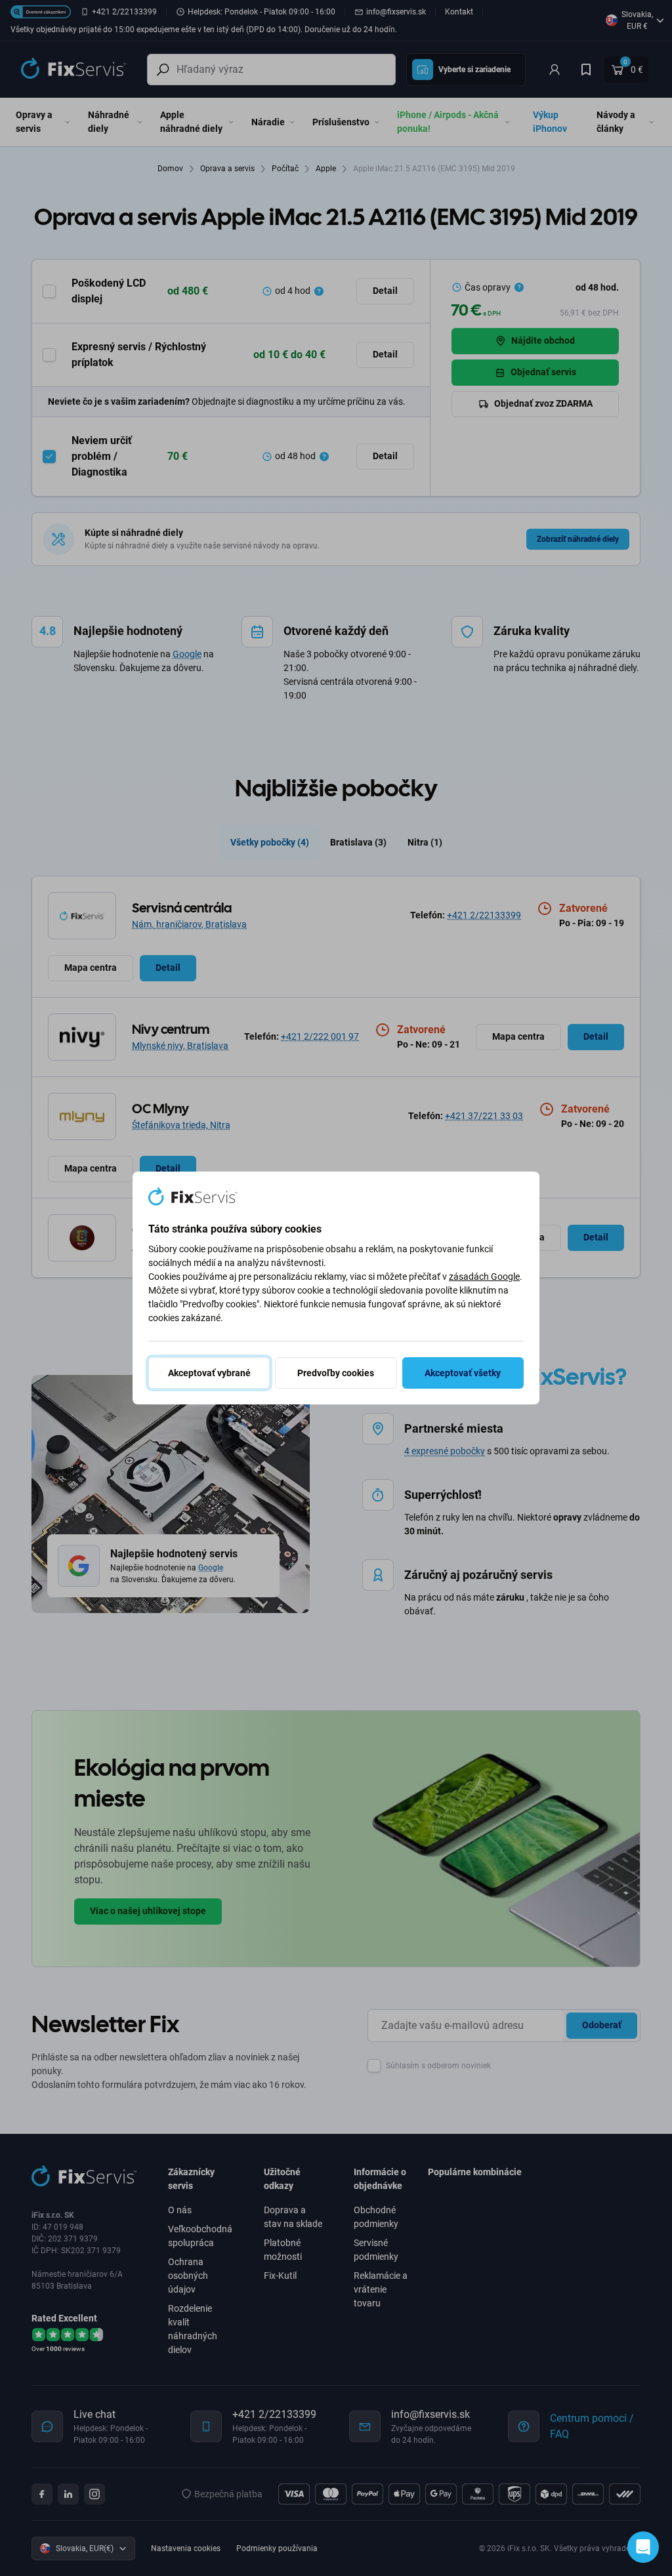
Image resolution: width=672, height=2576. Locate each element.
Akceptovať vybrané (209, 1373)
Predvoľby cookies (336, 1373)
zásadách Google (484, 1277)
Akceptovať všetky (463, 1373)
